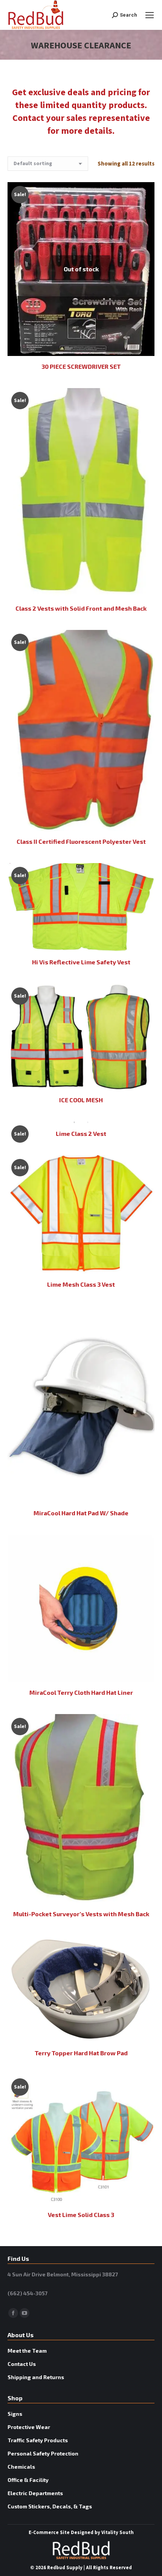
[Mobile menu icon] (150, 15)
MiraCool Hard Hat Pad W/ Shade (81, 1513)
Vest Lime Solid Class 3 (81, 2215)
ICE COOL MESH (81, 1100)
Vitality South (118, 2533)
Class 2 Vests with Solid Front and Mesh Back (81, 608)
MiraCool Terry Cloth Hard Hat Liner (81, 1692)
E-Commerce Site (49, 2533)
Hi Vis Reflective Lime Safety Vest (81, 962)
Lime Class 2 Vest (81, 1133)
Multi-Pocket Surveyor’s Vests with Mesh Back (81, 1914)
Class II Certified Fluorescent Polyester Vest (81, 841)
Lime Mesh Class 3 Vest (81, 1284)
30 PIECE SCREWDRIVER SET (81, 366)
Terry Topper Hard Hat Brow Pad (81, 2053)
